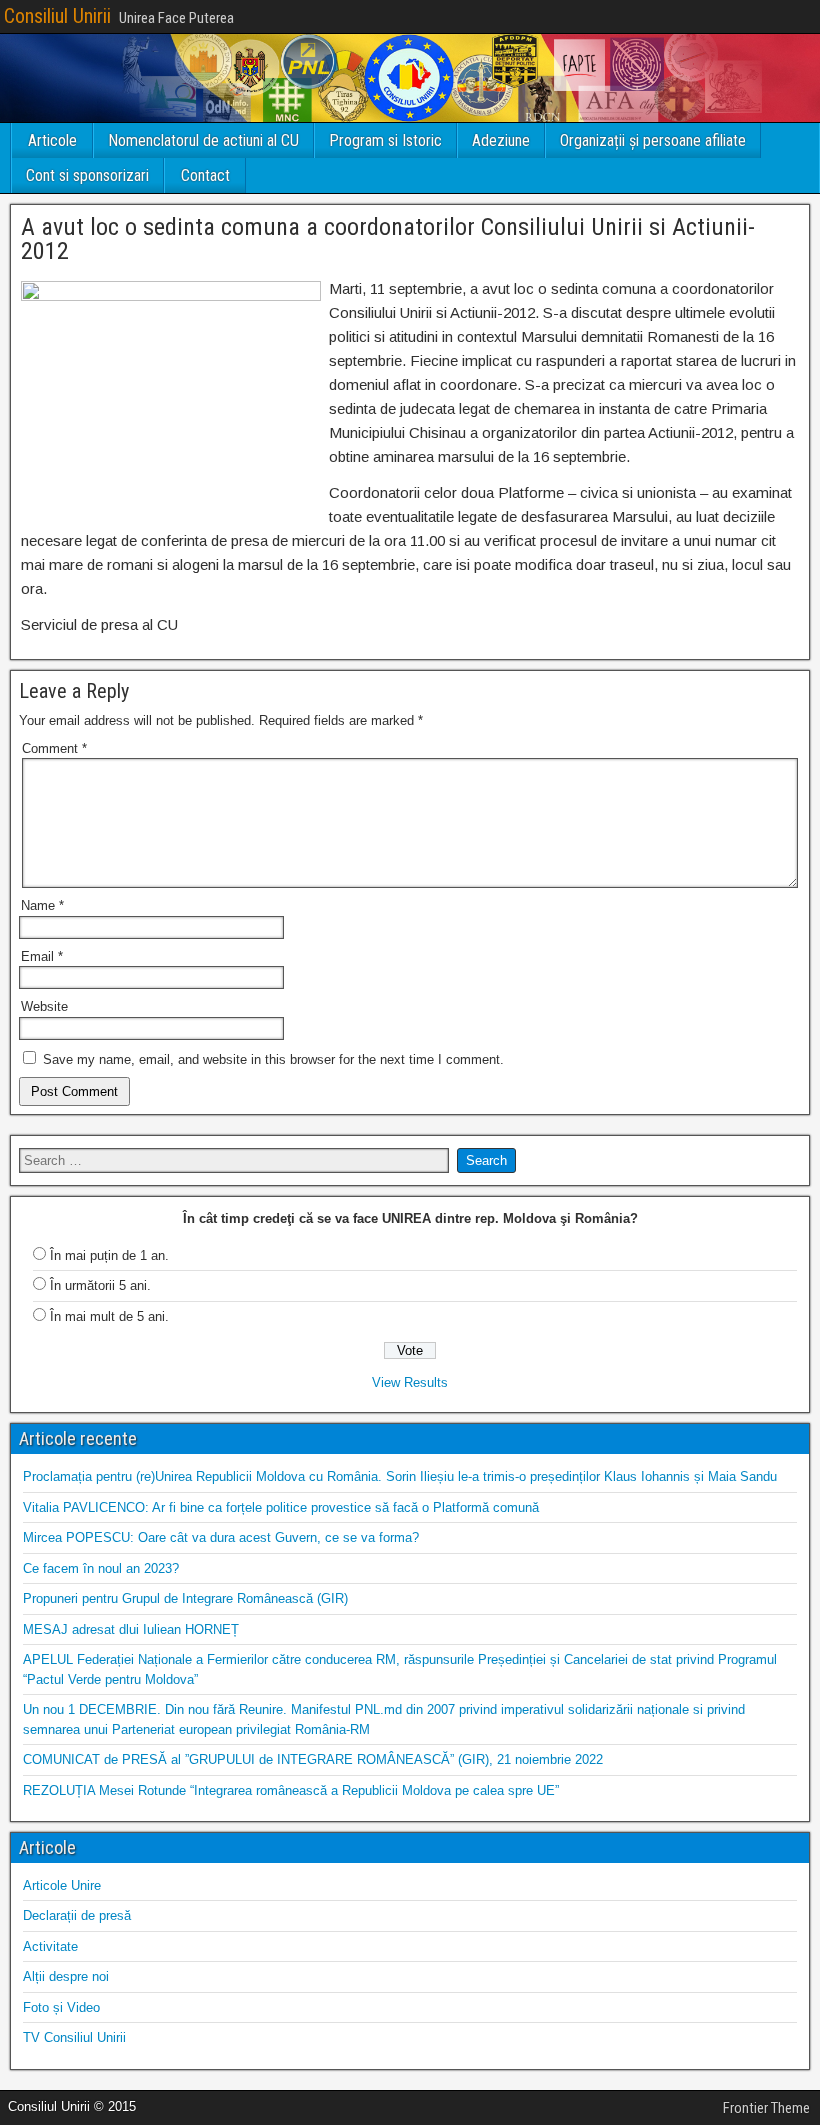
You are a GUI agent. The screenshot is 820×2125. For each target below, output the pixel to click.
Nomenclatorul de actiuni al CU (203, 140)
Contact (205, 175)
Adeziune (501, 140)
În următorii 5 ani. (100, 1285)
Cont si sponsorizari (87, 175)
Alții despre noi (66, 1976)
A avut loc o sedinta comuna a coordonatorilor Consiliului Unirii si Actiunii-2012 (388, 239)
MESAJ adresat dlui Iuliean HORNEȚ (131, 1629)
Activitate (50, 1946)
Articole (52, 140)
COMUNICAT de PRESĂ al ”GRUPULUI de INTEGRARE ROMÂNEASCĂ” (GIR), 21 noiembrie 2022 (313, 1759)
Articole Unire (62, 1885)
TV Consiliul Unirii (74, 2037)
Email (42, 956)
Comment (54, 748)
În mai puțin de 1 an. (109, 1255)
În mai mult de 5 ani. (109, 1316)
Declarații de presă (77, 1915)
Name (42, 905)
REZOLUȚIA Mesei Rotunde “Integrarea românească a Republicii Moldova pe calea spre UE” (291, 1790)
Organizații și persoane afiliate (653, 140)
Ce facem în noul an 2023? (101, 1568)
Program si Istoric (385, 140)
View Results (410, 1382)
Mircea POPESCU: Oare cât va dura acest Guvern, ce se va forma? (221, 1537)
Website (44, 1006)
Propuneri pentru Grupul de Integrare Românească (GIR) (185, 1598)
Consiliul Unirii (57, 16)
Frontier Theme (766, 2108)
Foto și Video (61, 2007)
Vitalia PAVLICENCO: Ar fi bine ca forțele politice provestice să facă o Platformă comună (281, 1507)
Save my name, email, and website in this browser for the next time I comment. (273, 1059)
